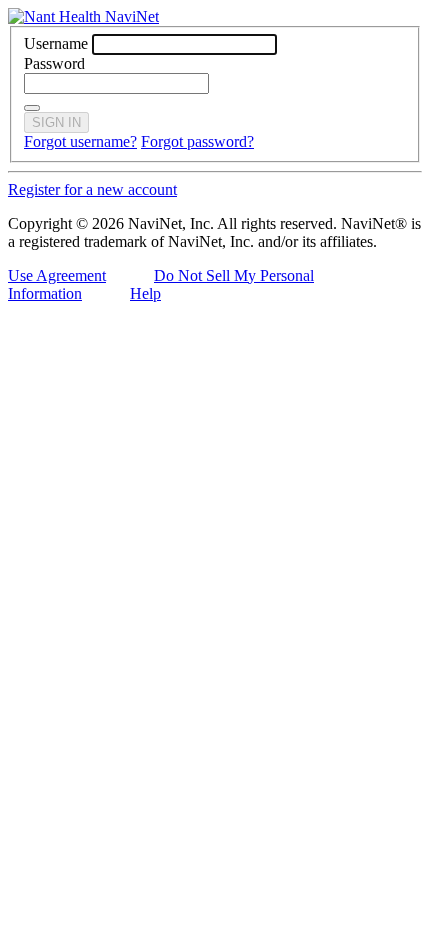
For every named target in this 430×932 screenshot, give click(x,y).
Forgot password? (197, 141)
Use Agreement (57, 275)
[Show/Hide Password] (32, 108)
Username (56, 43)
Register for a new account (92, 189)
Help (145, 293)
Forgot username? (80, 141)
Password (54, 63)
